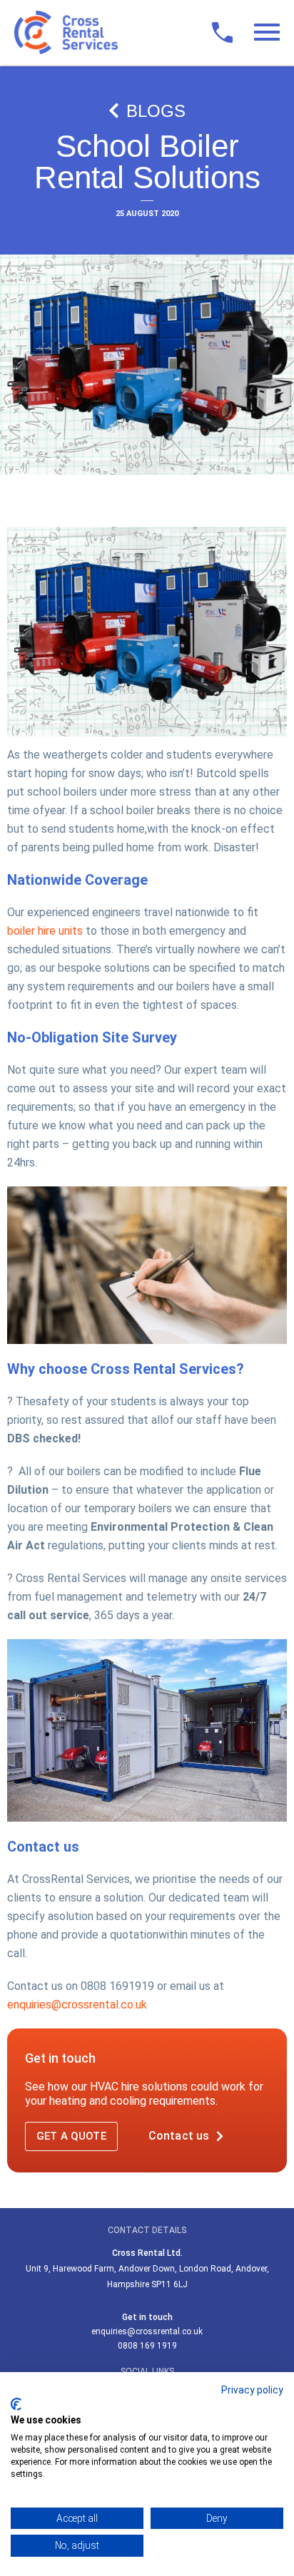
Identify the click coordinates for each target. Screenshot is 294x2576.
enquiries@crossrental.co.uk (77, 2005)
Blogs (156, 111)
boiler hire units (45, 931)
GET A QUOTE (71, 2136)
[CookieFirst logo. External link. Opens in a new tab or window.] (16, 2404)
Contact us (179, 2136)
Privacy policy (252, 2390)
